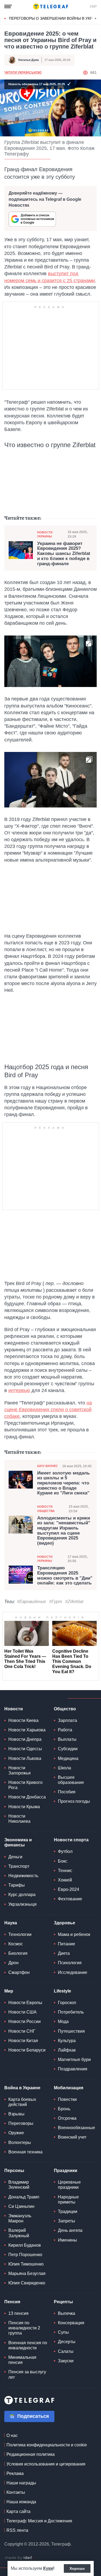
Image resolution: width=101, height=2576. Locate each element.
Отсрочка (67, 2118)
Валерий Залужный (19, 2233)
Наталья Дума (29, 60)
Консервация (71, 2323)
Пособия (67, 1792)
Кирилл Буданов (25, 2245)
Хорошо (77, 2568)
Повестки (67, 2099)
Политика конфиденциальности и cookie (47, 2445)
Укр (93, 6)
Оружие (16, 2133)
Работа (65, 1730)
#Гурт (56, 1602)
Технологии (20, 1934)
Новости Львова (25, 1758)
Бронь (64, 2109)
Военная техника (25, 2152)
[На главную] (51, 6)
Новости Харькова (27, 1730)
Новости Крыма (24, 1807)
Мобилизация (69, 2088)
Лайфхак (67, 2050)
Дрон (13, 1963)
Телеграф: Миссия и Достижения (39, 2521)
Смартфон (19, 1972)
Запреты (67, 2221)
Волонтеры (20, 2142)
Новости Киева (23, 1720)
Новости (14, 1709)
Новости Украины (45, 534)
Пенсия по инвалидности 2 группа (24, 2328)
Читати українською (23, 72)
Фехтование (70, 1899)
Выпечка (67, 2313)
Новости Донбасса (27, 1797)
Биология (18, 1953)
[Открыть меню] (8, 6)
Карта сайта (18, 2511)
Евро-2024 (69, 1889)
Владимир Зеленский (19, 2185)
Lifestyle (62, 1991)
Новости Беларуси (27, 2050)
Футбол (65, 1851)
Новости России (25, 2021)
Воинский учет (72, 2137)
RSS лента (17, 2530)
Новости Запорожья (20, 1770)
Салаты (66, 2351)
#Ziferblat (74, 1602)
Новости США (22, 2012)
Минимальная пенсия (22, 2360)
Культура (67, 2041)
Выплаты (67, 1739)
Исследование (73, 1972)
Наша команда (21, 2502)
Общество (65, 1709)
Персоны (14, 2171)
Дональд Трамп (24, 2197)
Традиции (68, 2211)
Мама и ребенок (74, 1934)
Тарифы (17, 1885)
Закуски (66, 2361)
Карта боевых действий (22, 2102)
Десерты (67, 2342)
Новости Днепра (25, 1739)
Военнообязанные (76, 2128)
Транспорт (19, 1866)
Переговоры (21, 2123)
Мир (9, 1991)
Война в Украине (22, 2088)
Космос (16, 1944)
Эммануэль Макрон (20, 2218)
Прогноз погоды (74, 1801)
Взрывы (16, 2114)
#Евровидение (32, 1602)
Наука (11, 1923)
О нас (12, 2435)
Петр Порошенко (25, 2255)
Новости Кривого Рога (25, 1785)
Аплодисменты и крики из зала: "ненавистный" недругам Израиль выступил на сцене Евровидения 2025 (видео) (64, 1531)
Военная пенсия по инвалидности (28, 2345)
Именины (67, 2240)
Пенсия (12, 2302)
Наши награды (21, 2483)
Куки (48, 2568)
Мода (63, 2021)
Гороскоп (67, 2003)
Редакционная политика (31, 2454)
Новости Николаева (19, 1819)
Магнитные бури (74, 2059)
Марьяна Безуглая (27, 2273)
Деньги (15, 1857)
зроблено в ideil (19, 2558)
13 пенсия (18, 2313)
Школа (65, 1768)
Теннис (65, 1871)
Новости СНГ (22, 2031)
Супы (63, 2332)
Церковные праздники (69, 2185)
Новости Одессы (25, 1749)
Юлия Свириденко (27, 2283)
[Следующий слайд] (96, 19)
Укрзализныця (22, 1904)
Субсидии (68, 1749)
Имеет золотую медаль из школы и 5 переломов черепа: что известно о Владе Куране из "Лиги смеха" (63, 1483)
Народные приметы (68, 2199)
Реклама (15, 2473)
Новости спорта (71, 1840)
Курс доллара (22, 1895)
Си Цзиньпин (21, 2206)
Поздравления (73, 2069)
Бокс (63, 1861)
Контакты (16, 2492)
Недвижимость (23, 1876)
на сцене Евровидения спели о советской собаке (48, 1410)
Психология (70, 1963)
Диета (64, 1953)
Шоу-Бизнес (48, 1466)
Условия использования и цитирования (46, 2464)
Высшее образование (71, 1780)
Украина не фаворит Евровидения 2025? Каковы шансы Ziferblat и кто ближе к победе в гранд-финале (64, 554)
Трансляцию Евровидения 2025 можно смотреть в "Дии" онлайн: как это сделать (65, 1576)
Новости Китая (23, 2041)
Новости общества (46, 1509)
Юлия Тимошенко (26, 2264)
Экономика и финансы (18, 1842)
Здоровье (65, 1923)
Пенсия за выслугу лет (27, 2374)
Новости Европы (25, 2003)
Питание (67, 1944)
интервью (19, 1390)
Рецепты (63, 2302)
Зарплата (67, 1720)
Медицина (68, 1758)
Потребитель (71, 2012)
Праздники (66, 2171)
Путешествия (71, 2031)
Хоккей (65, 1880)
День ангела (70, 2230)
